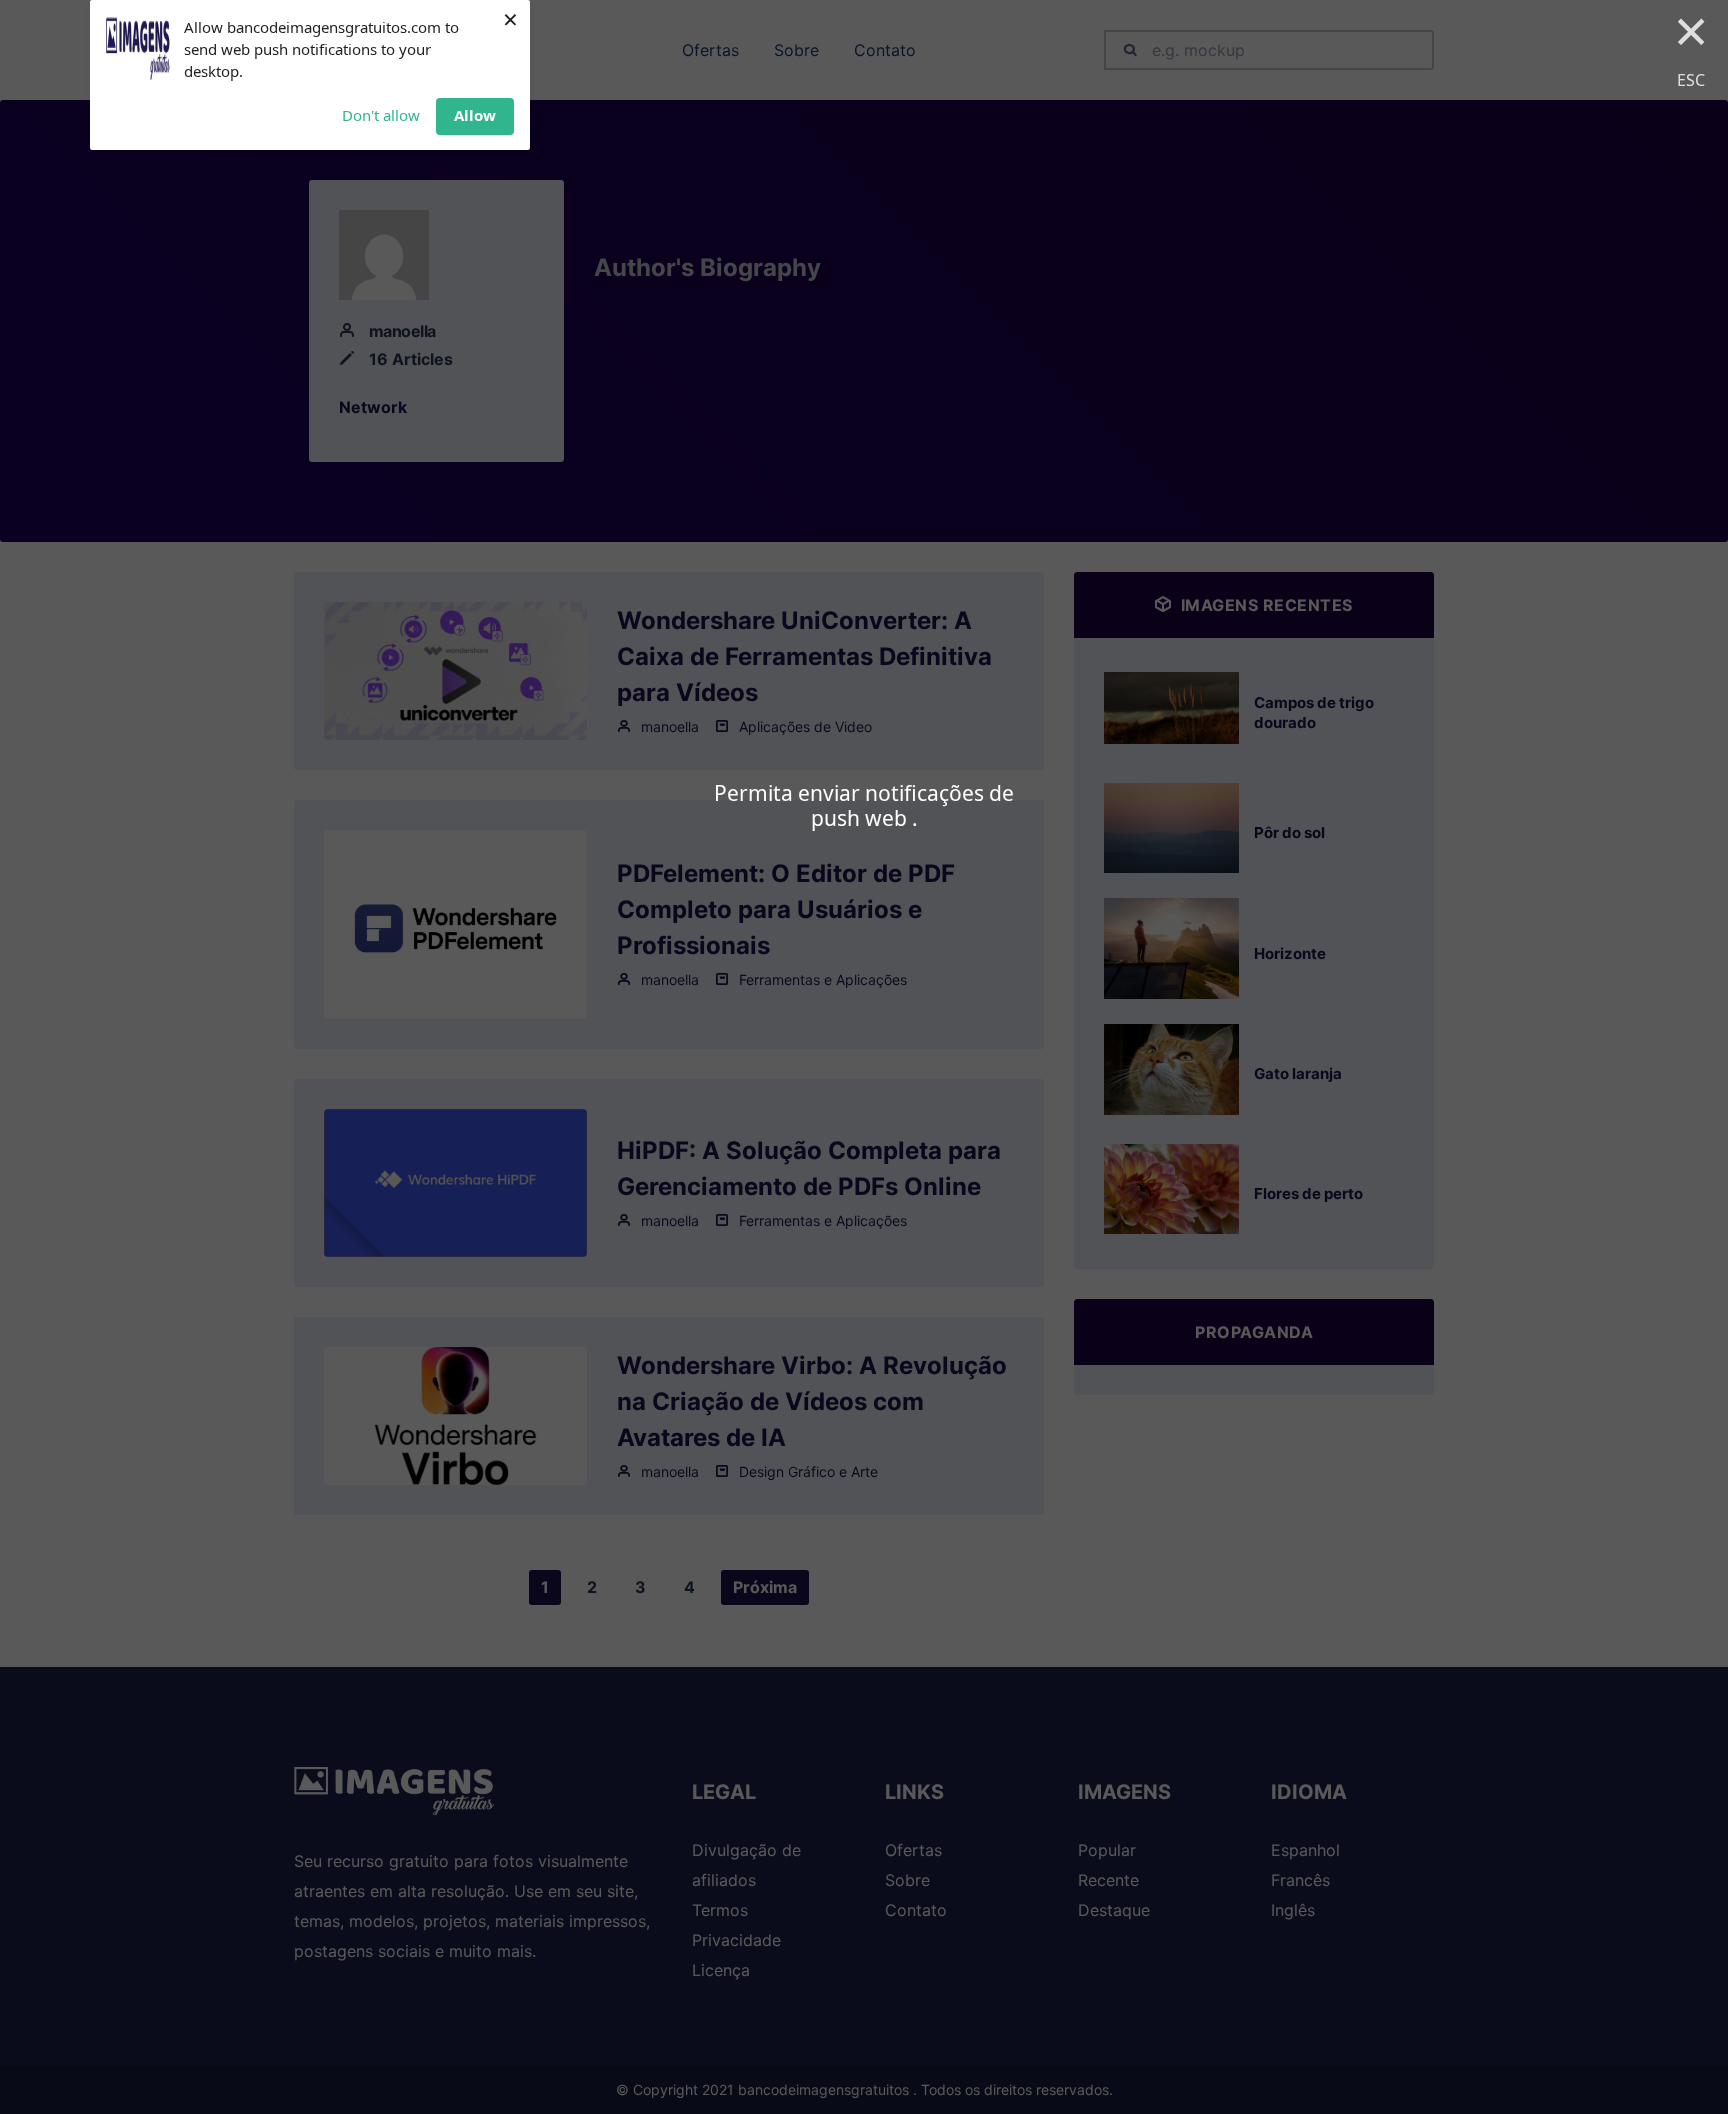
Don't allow (381, 115)
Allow (475, 115)
